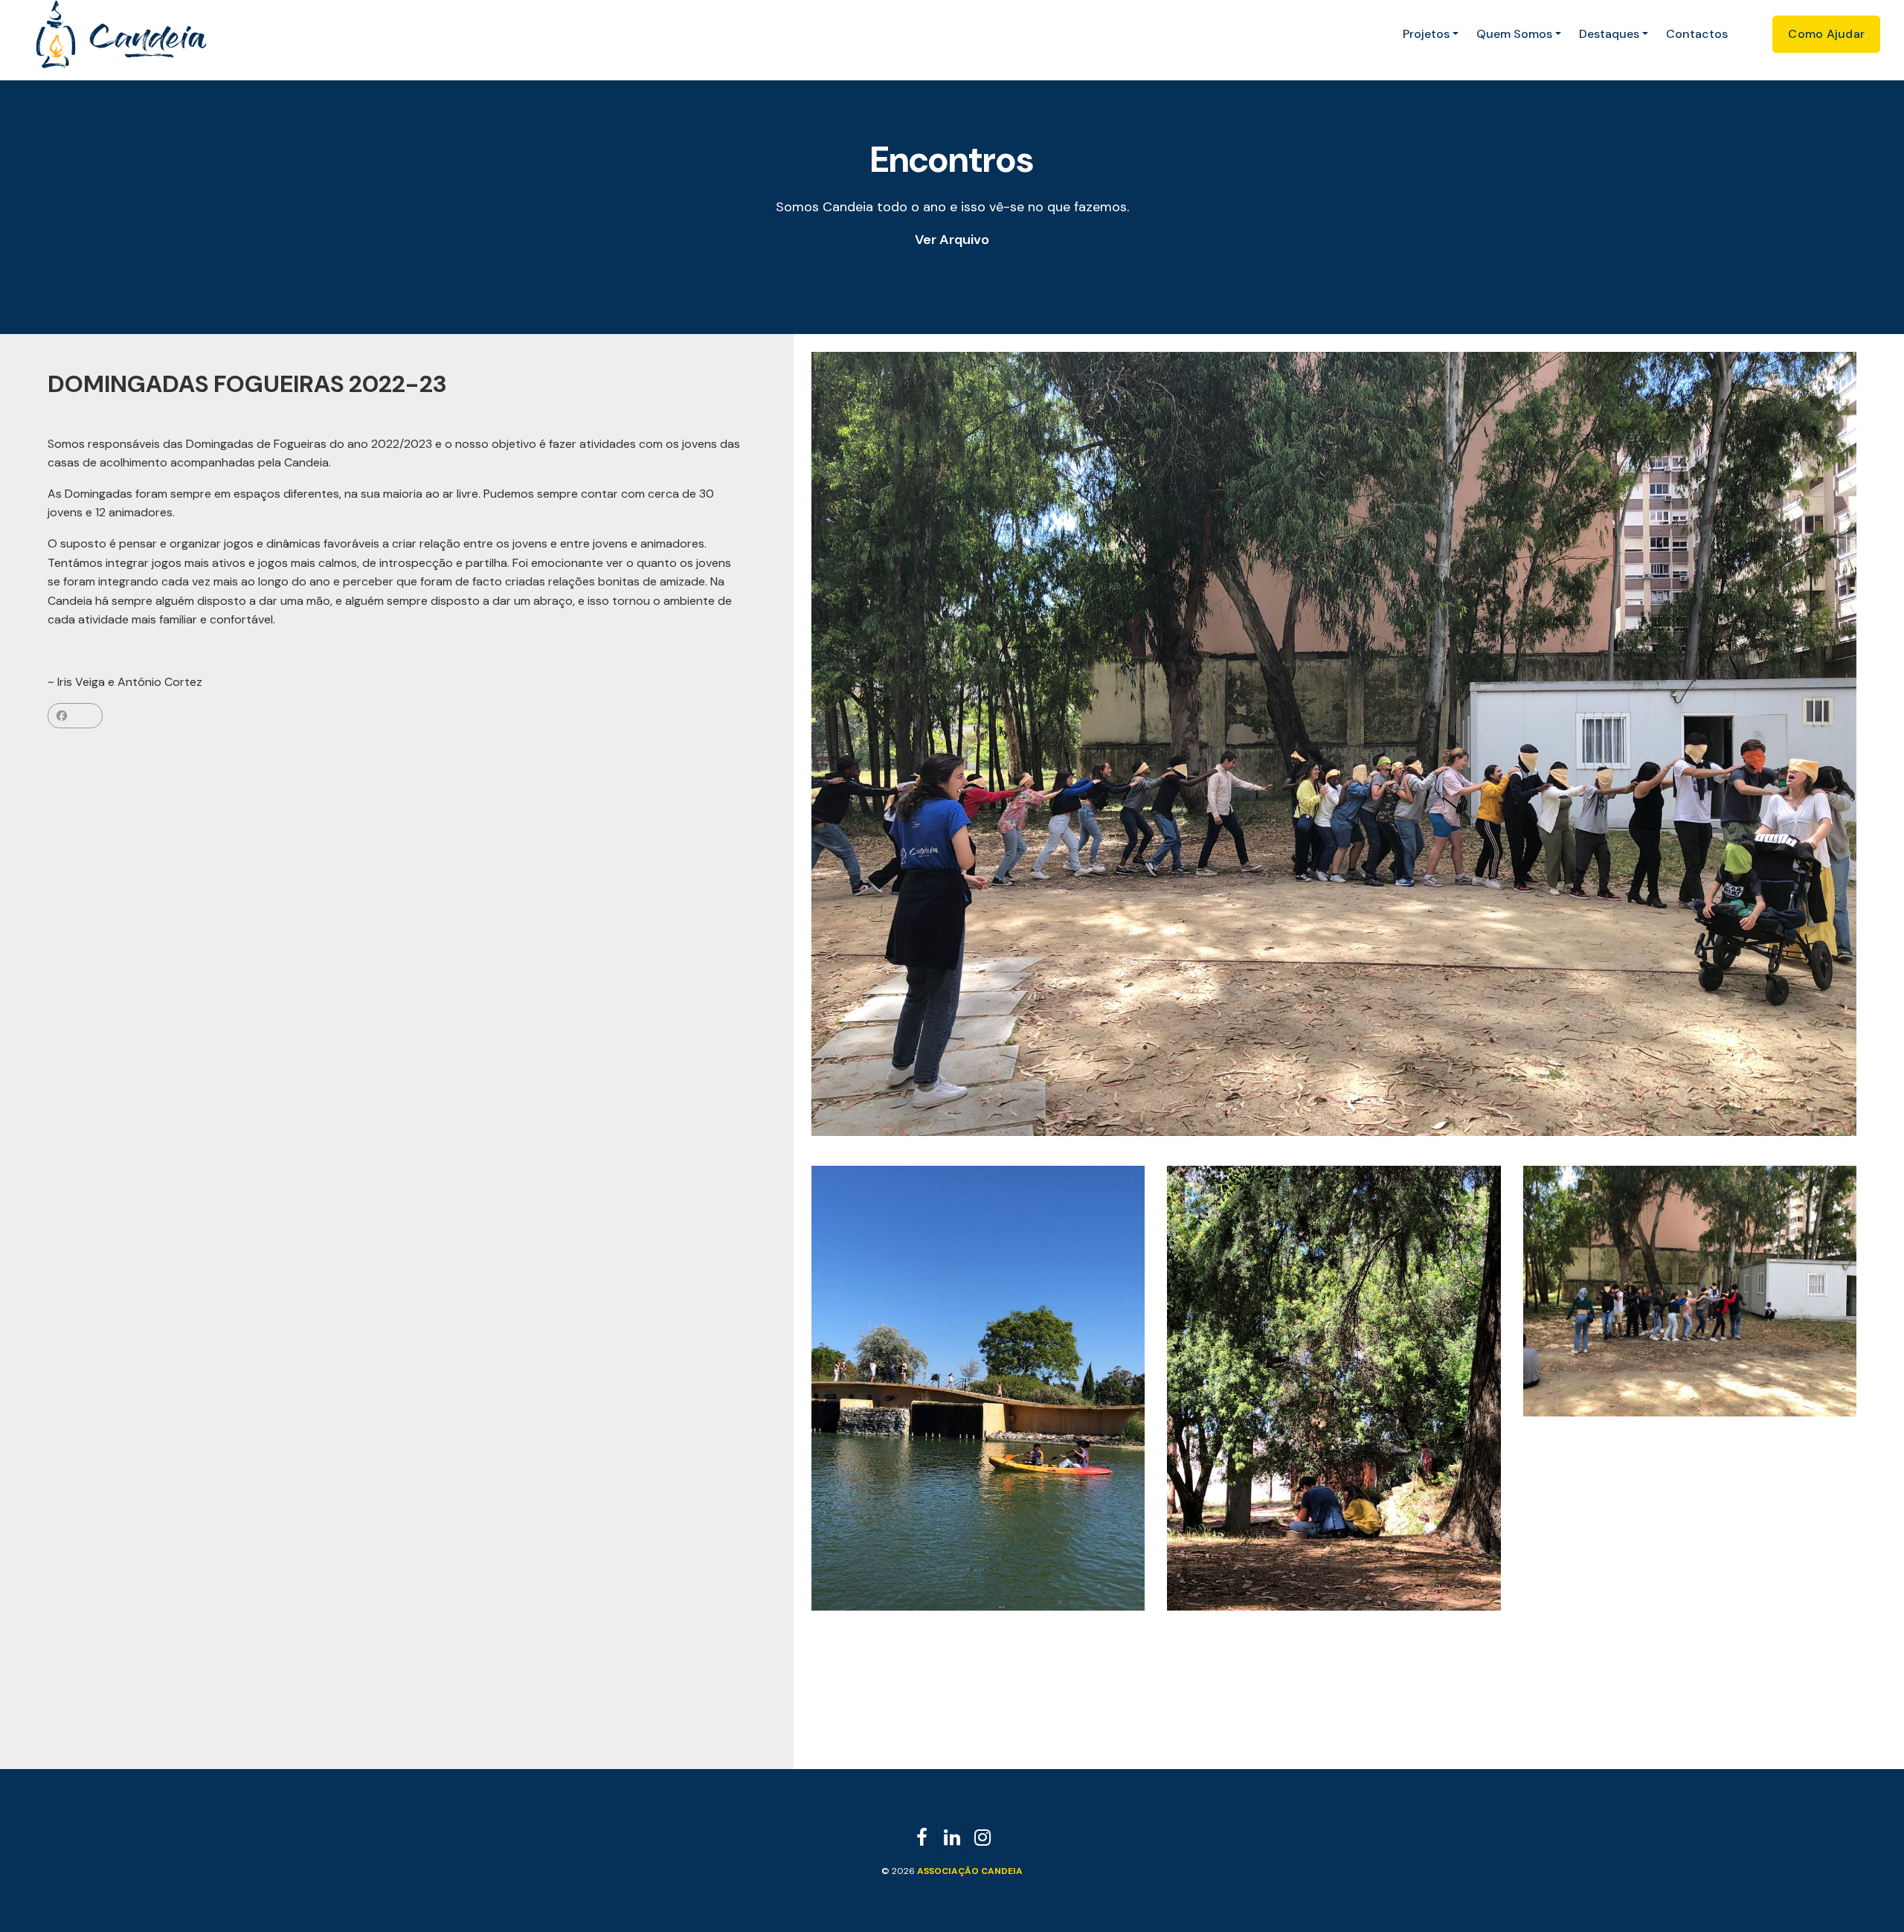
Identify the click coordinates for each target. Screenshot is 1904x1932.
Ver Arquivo (952, 240)
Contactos (1697, 34)
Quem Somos (1514, 34)
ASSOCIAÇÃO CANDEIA (970, 1871)
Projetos (1426, 34)
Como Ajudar (1826, 34)
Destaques (1609, 34)
